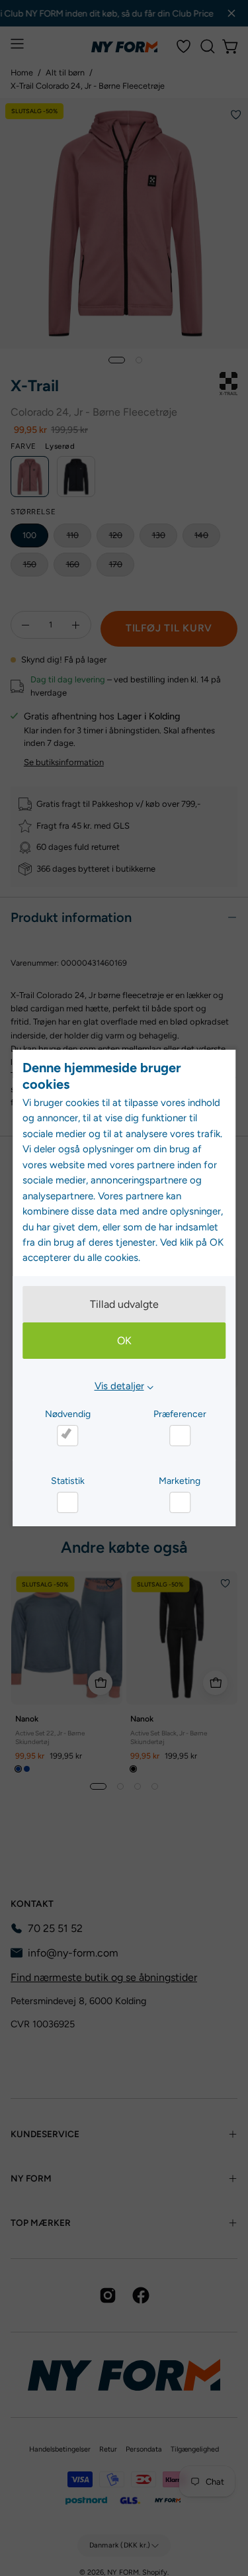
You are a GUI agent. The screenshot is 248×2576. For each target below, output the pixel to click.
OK (124, 1341)
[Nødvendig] (67, 1436)
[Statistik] (67, 1502)
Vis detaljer (119, 1386)
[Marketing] (180, 1502)
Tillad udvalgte (124, 1304)
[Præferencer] (180, 1436)
